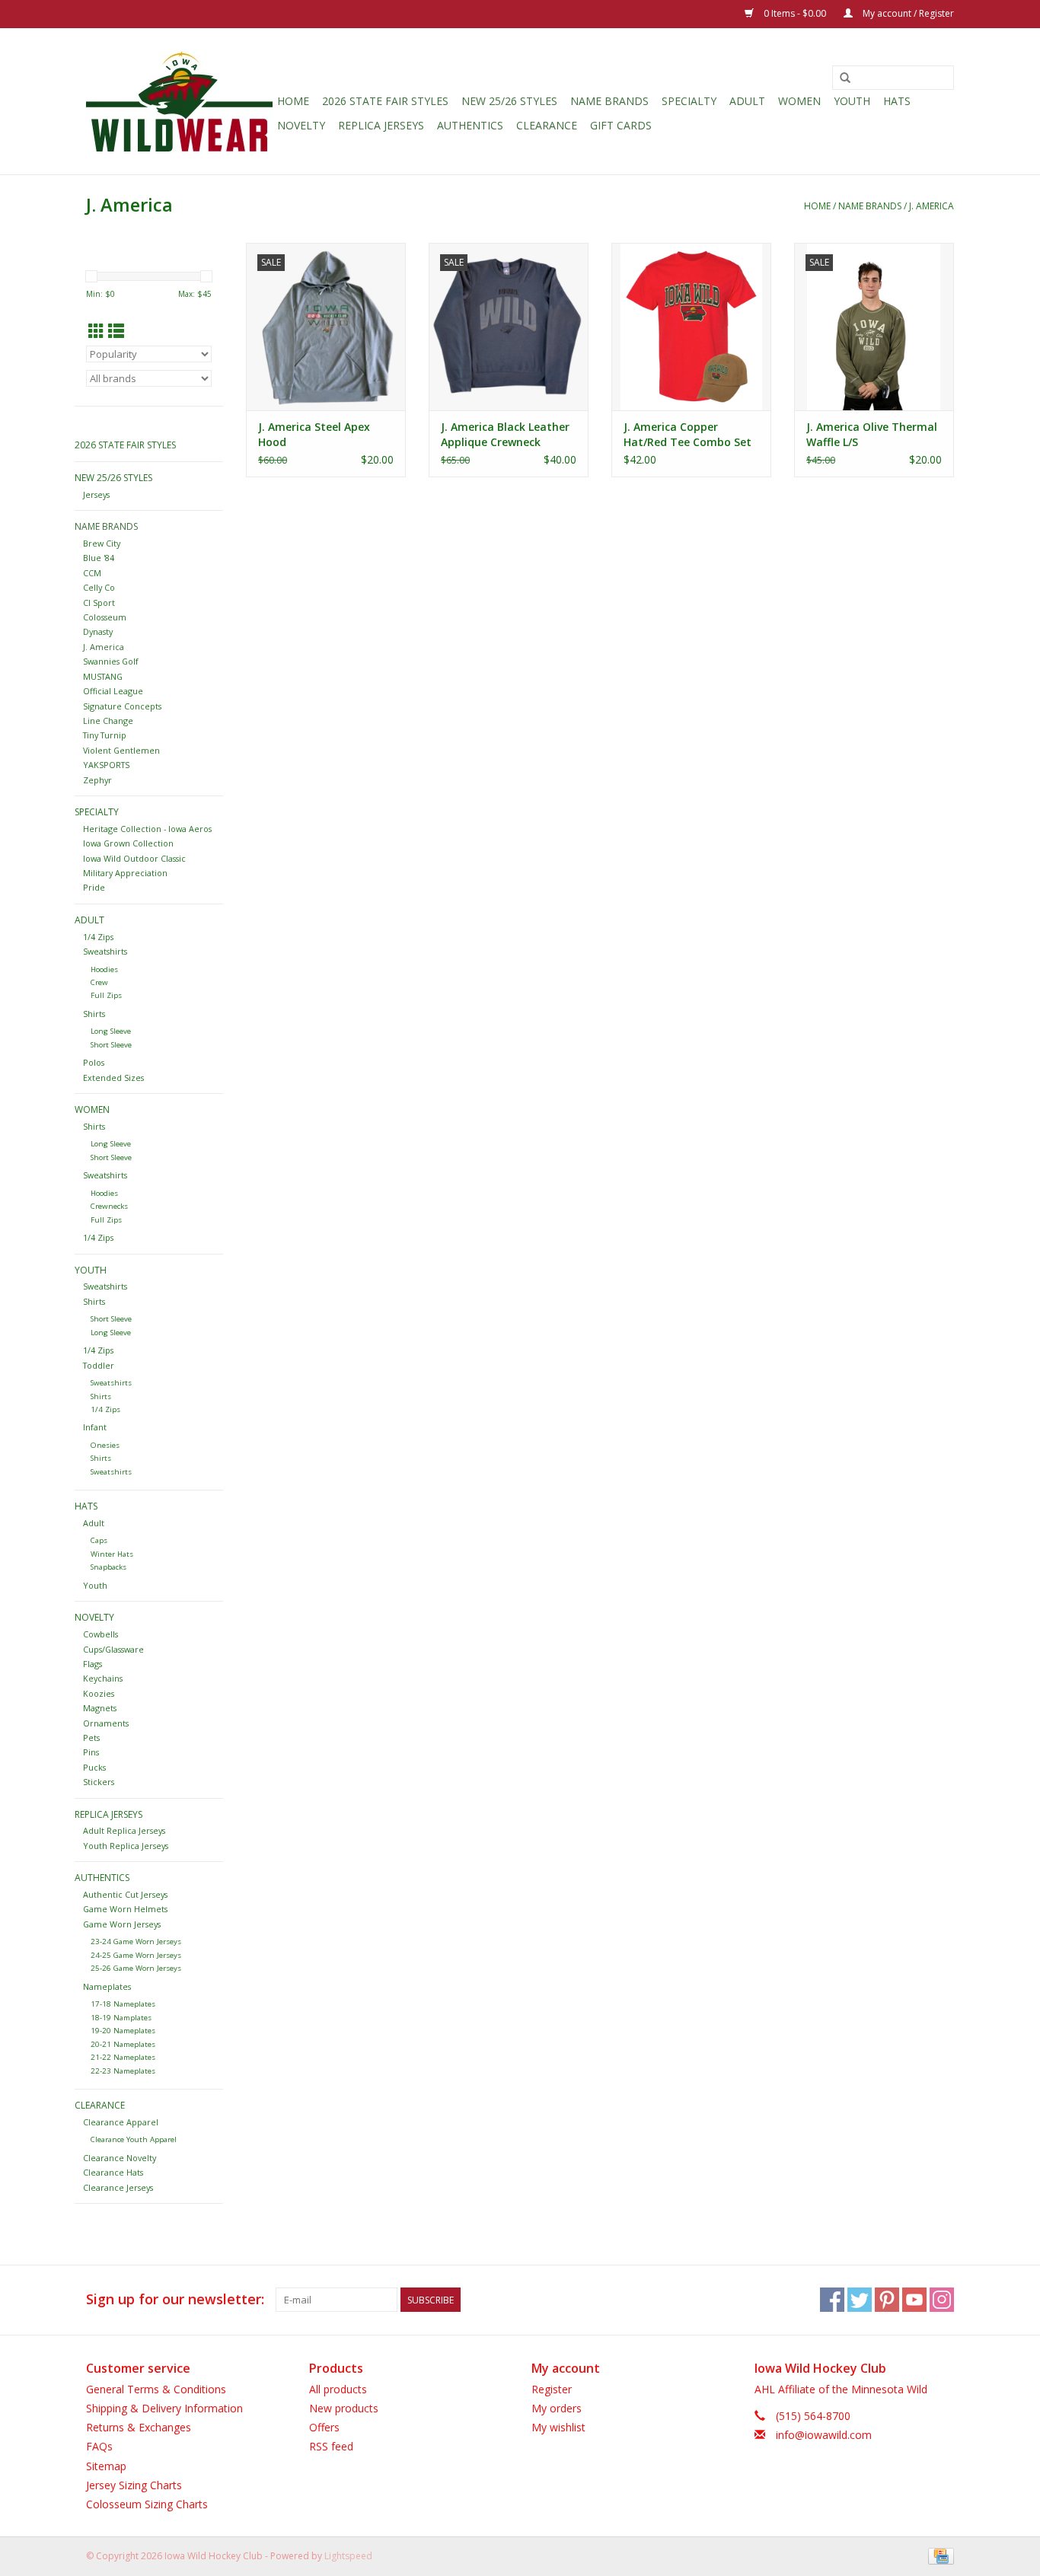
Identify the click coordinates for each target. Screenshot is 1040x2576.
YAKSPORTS (106, 765)
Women (799, 101)
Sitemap (106, 2466)
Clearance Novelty (120, 2158)
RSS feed (331, 2446)
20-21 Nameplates (123, 2044)
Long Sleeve (111, 1031)
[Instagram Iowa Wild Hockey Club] (942, 2300)
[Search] (845, 78)
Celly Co (99, 587)
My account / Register (907, 13)
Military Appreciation (125, 873)
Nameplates (107, 1986)
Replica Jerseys (381, 125)
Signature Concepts (122, 706)
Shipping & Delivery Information (164, 2408)
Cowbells (100, 1634)
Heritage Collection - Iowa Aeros (147, 829)
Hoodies (104, 969)
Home (293, 101)
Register (552, 2389)
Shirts (94, 1014)
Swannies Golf (111, 661)
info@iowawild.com (824, 2435)
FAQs (99, 2446)
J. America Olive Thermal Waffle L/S (872, 434)
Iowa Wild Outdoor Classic (134, 858)
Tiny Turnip (105, 735)
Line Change (108, 721)
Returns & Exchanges (139, 2427)
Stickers (99, 1782)
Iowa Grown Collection (128, 843)
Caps (99, 1540)
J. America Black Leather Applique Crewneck (505, 434)
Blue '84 (99, 558)
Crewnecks (109, 1206)
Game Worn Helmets (125, 1909)
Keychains (103, 1678)
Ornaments (106, 1723)
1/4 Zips (98, 937)
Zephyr (97, 780)
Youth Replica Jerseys (126, 1846)
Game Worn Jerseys (122, 1924)
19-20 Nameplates (123, 2031)
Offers (324, 2427)
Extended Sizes (113, 1078)
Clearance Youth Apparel (134, 2139)
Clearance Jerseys (118, 2187)
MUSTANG (103, 676)
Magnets (100, 1708)
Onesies (105, 1445)
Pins (91, 1752)
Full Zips (106, 995)
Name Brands (609, 101)
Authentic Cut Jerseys (125, 1894)
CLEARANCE (547, 125)
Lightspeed (348, 2556)
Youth (852, 101)
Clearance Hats (113, 2172)
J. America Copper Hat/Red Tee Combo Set (687, 434)
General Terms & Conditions (156, 2389)
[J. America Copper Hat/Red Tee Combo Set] (691, 327)
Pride (94, 887)
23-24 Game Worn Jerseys (136, 1942)
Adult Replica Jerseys (124, 1830)
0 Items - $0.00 (795, 13)
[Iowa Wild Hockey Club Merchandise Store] (179, 101)
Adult (747, 101)
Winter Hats (112, 1554)
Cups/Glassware (113, 1649)
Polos (94, 1062)
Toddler (99, 1365)
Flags (93, 1664)
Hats (897, 101)
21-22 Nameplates (123, 2057)
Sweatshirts (105, 951)
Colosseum (105, 617)
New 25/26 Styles (509, 101)
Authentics (470, 125)
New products (344, 2408)
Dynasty (98, 631)
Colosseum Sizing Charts (147, 2504)
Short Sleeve (111, 1045)
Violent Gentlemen (121, 750)
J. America (932, 206)
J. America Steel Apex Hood (314, 434)
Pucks (94, 1767)
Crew (99, 982)
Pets (91, 1738)
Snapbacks (108, 1567)
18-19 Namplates (121, 2018)
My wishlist (558, 2427)
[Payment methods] (938, 2555)
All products (338, 2389)
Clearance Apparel (121, 2122)
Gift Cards (621, 125)
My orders (557, 2408)
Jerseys (96, 494)
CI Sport (99, 603)
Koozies (99, 1693)
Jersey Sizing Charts (134, 2485)
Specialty (689, 101)
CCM (92, 573)
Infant (95, 1427)
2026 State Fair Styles (385, 101)
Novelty (301, 125)
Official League (113, 691)
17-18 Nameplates (123, 2004)
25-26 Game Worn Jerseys (136, 1968)
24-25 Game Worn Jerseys (136, 1955)
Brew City (102, 543)
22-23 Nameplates (123, 2071)
